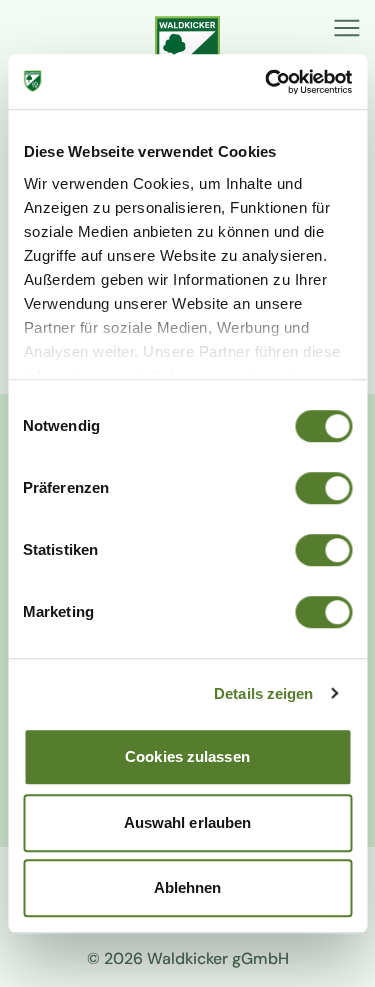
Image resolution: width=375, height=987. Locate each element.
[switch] (323, 488)
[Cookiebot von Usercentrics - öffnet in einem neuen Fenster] (267, 82)
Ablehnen (188, 887)
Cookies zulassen (187, 756)
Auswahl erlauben (188, 822)
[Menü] (347, 28)
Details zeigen (263, 693)
